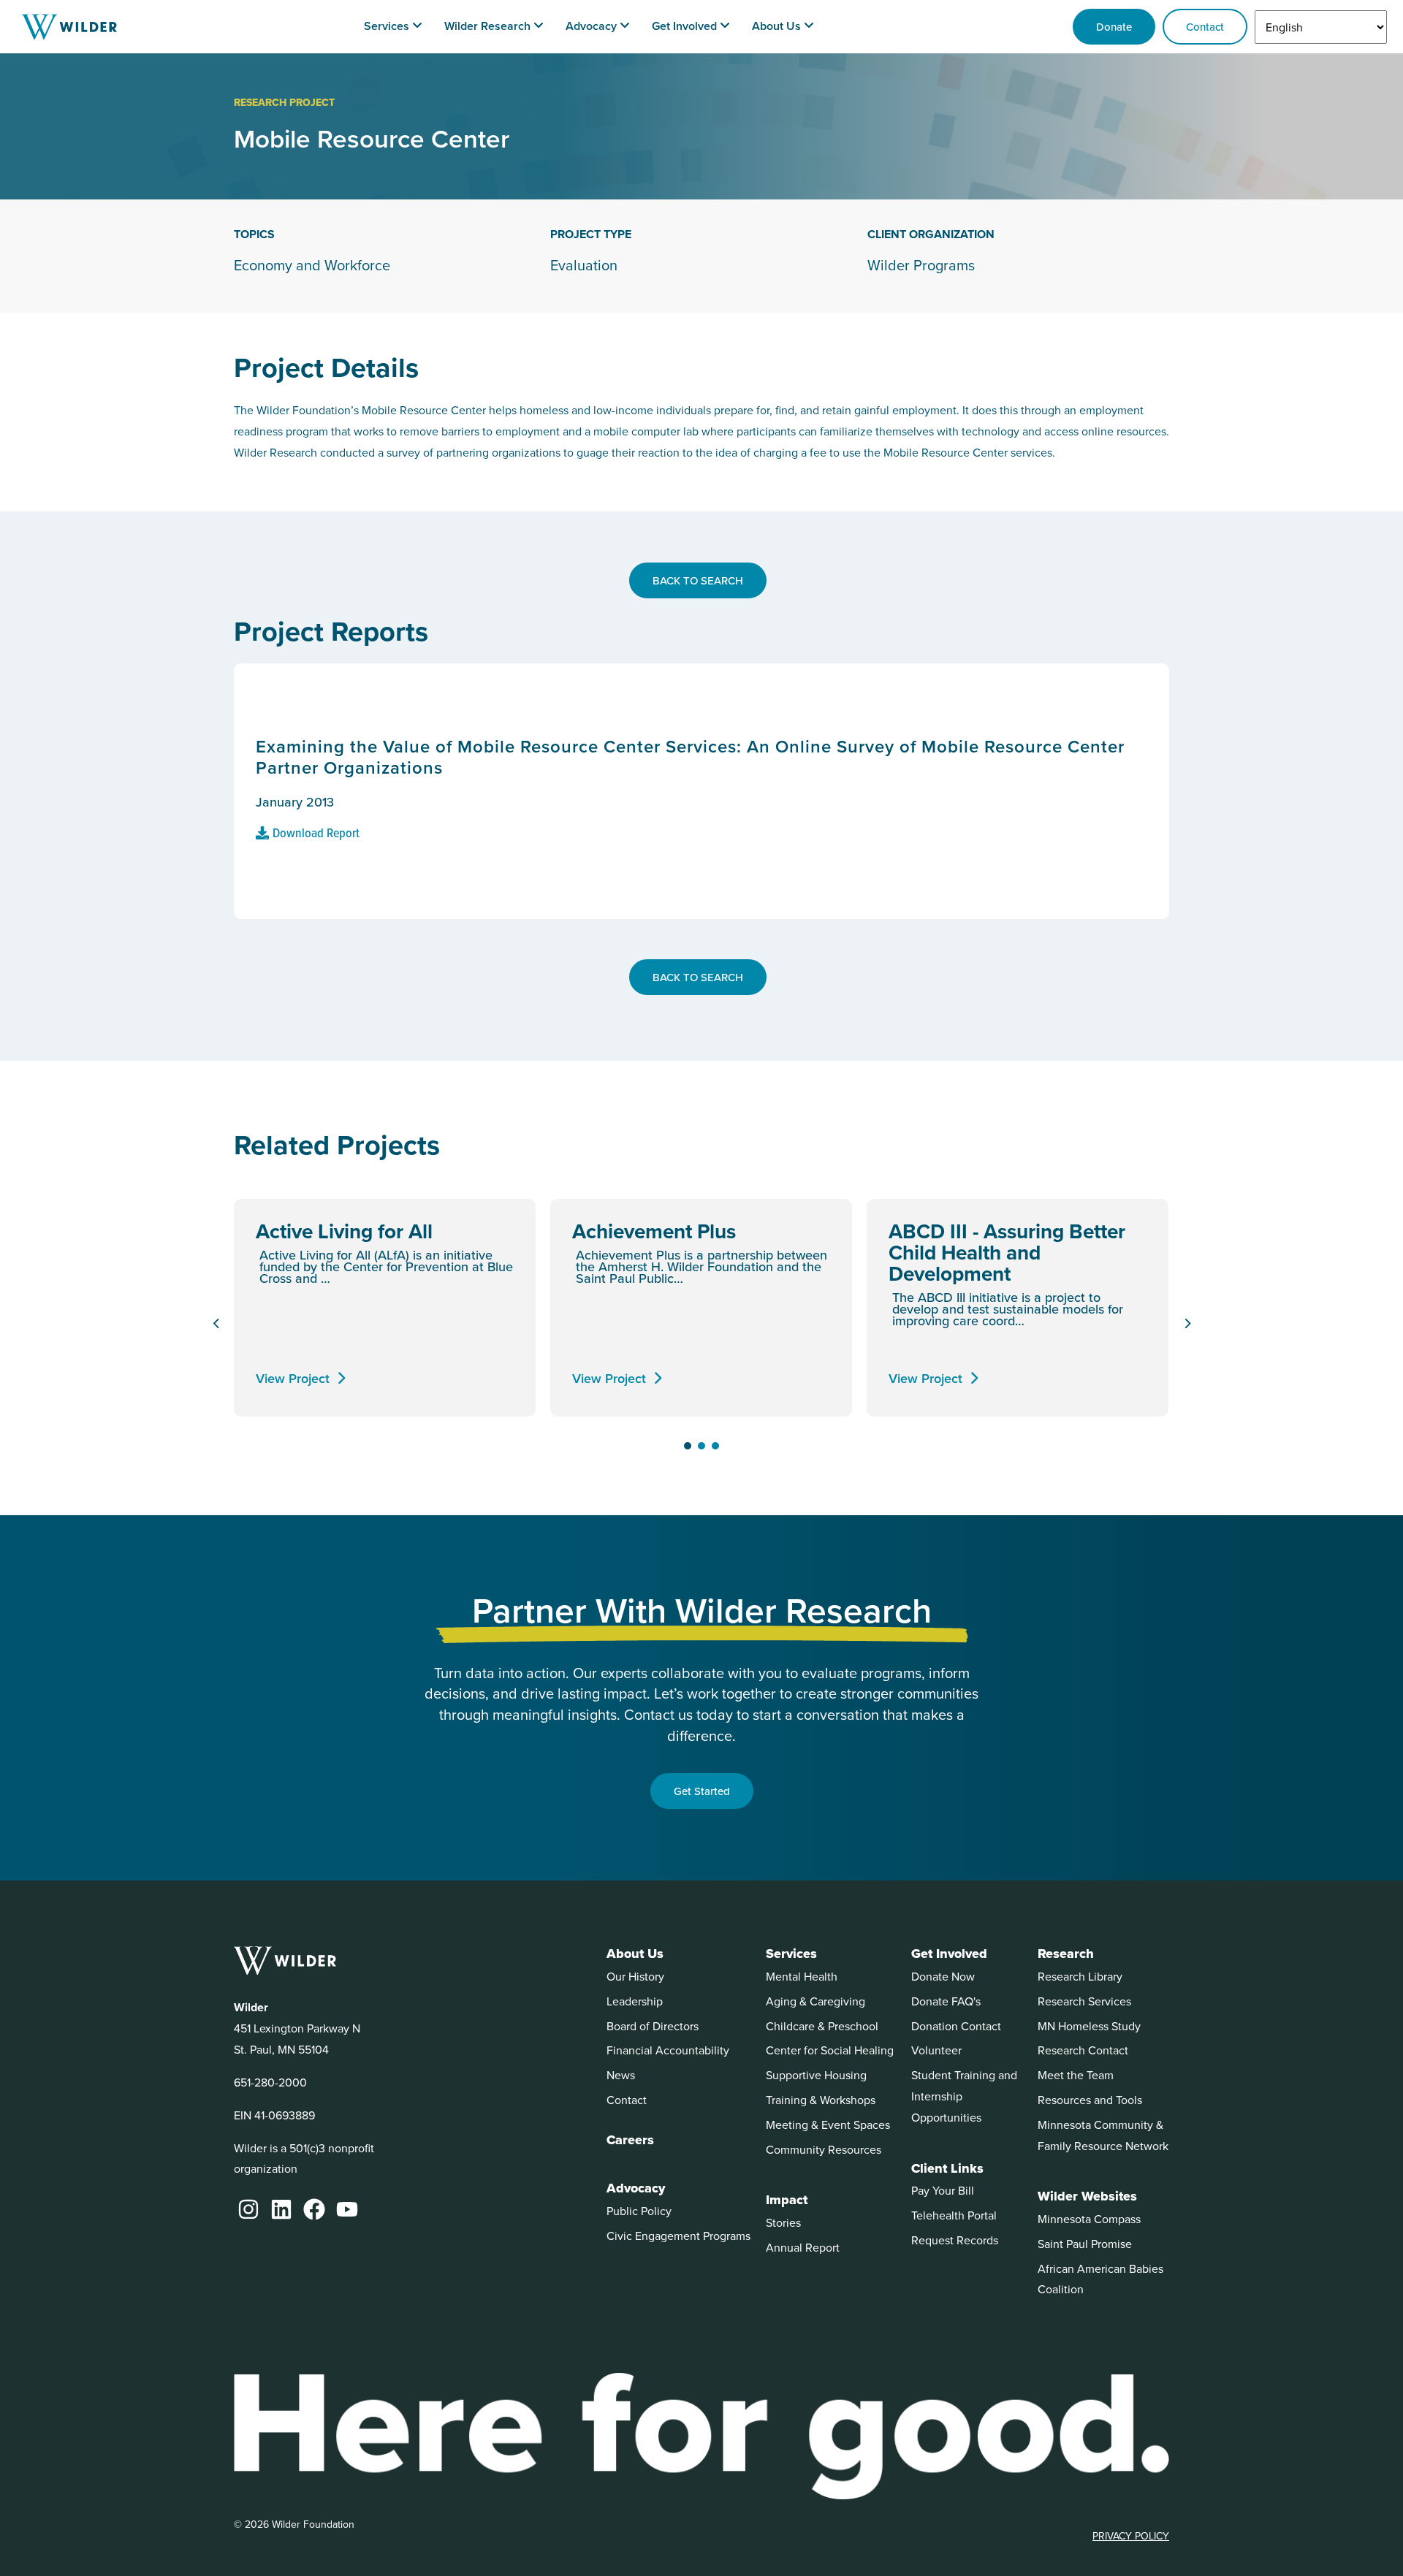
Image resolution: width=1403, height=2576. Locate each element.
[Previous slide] (216, 1324)
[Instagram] (248, 2209)
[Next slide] (1187, 1324)
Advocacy (636, 2188)
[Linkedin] (281, 2209)
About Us (635, 1954)
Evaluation (584, 265)
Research (1066, 1954)
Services (791, 1954)
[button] (688, 1446)
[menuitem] (393, 27)
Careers (630, 2140)
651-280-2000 (270, 2082)
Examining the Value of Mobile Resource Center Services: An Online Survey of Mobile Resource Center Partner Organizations (690, 757)
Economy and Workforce (312, 265)
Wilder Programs (921, 265)
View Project (293, 1378)
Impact (787, 2200)
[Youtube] (347, 2209)
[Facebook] (314, 2209)
